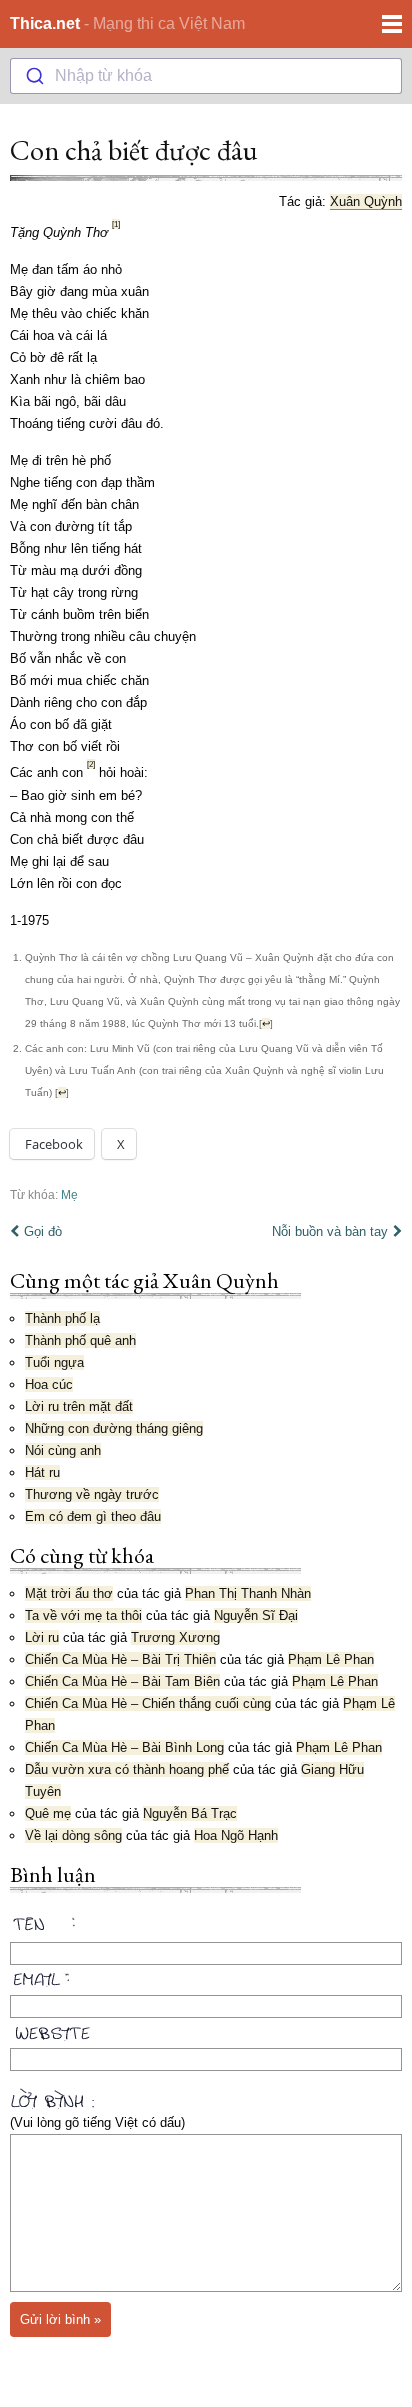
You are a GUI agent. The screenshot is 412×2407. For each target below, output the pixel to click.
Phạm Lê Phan (331, 1659)
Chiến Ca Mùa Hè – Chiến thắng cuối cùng (148, 1703)
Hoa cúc (49, 1384)
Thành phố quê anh (80, 1340)
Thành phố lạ (62, 1318)
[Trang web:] (206, 2029)
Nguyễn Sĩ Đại (256, 1615)
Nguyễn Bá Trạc (190, 1813)
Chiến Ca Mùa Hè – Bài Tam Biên (122, 1681)
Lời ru (42, 1637)
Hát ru (42, 1472)
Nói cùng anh (63, 1450)
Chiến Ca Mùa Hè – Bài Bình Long (124, 1747)
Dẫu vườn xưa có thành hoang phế (127, 1769)
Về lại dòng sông (73, 1835)
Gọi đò (43, 1231)
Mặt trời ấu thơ (69, 1593)
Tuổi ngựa (54, 1362)
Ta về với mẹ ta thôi (83, 1615)
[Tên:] (206, 1927)
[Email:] (206, 1976)
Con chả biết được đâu (133, 150)
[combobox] (206, 76)
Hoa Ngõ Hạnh (236, 1835)
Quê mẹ (48, 1813)
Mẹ (69, 1194)
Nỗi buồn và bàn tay (330, 1231)
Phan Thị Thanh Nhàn (248, 1593)
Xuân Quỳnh (366, 201)
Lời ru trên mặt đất (79, 1406)
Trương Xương (175, 1637)
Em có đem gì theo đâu (93, 1516)
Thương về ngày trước (92, 1494)
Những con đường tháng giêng (114, 1428)
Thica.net (45, 23)
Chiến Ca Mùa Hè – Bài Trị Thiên (120, 1659)
